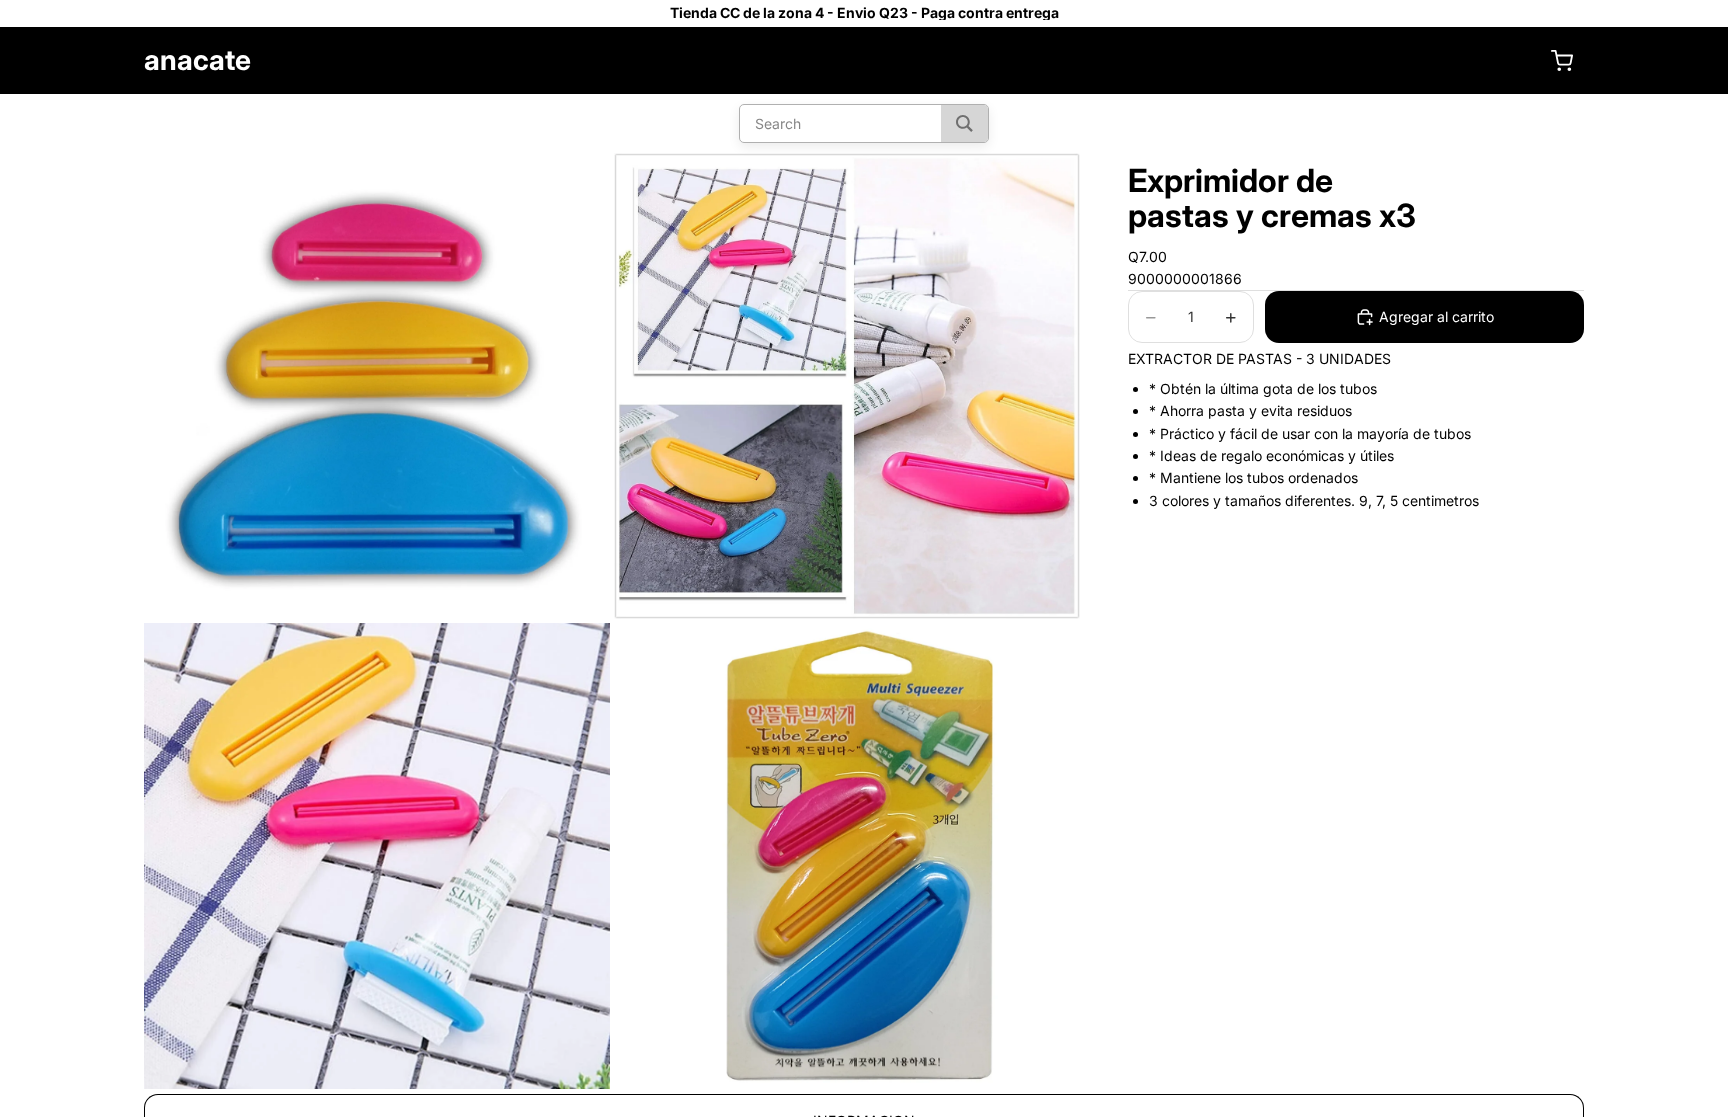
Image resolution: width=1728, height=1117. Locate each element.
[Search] (964, 123)
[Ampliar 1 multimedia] (377, 386)
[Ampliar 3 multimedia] (377, 856)
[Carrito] (1562, 61)
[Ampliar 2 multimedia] (847, 386)
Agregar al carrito (1436, 316)
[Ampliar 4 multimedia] (847, 856)
